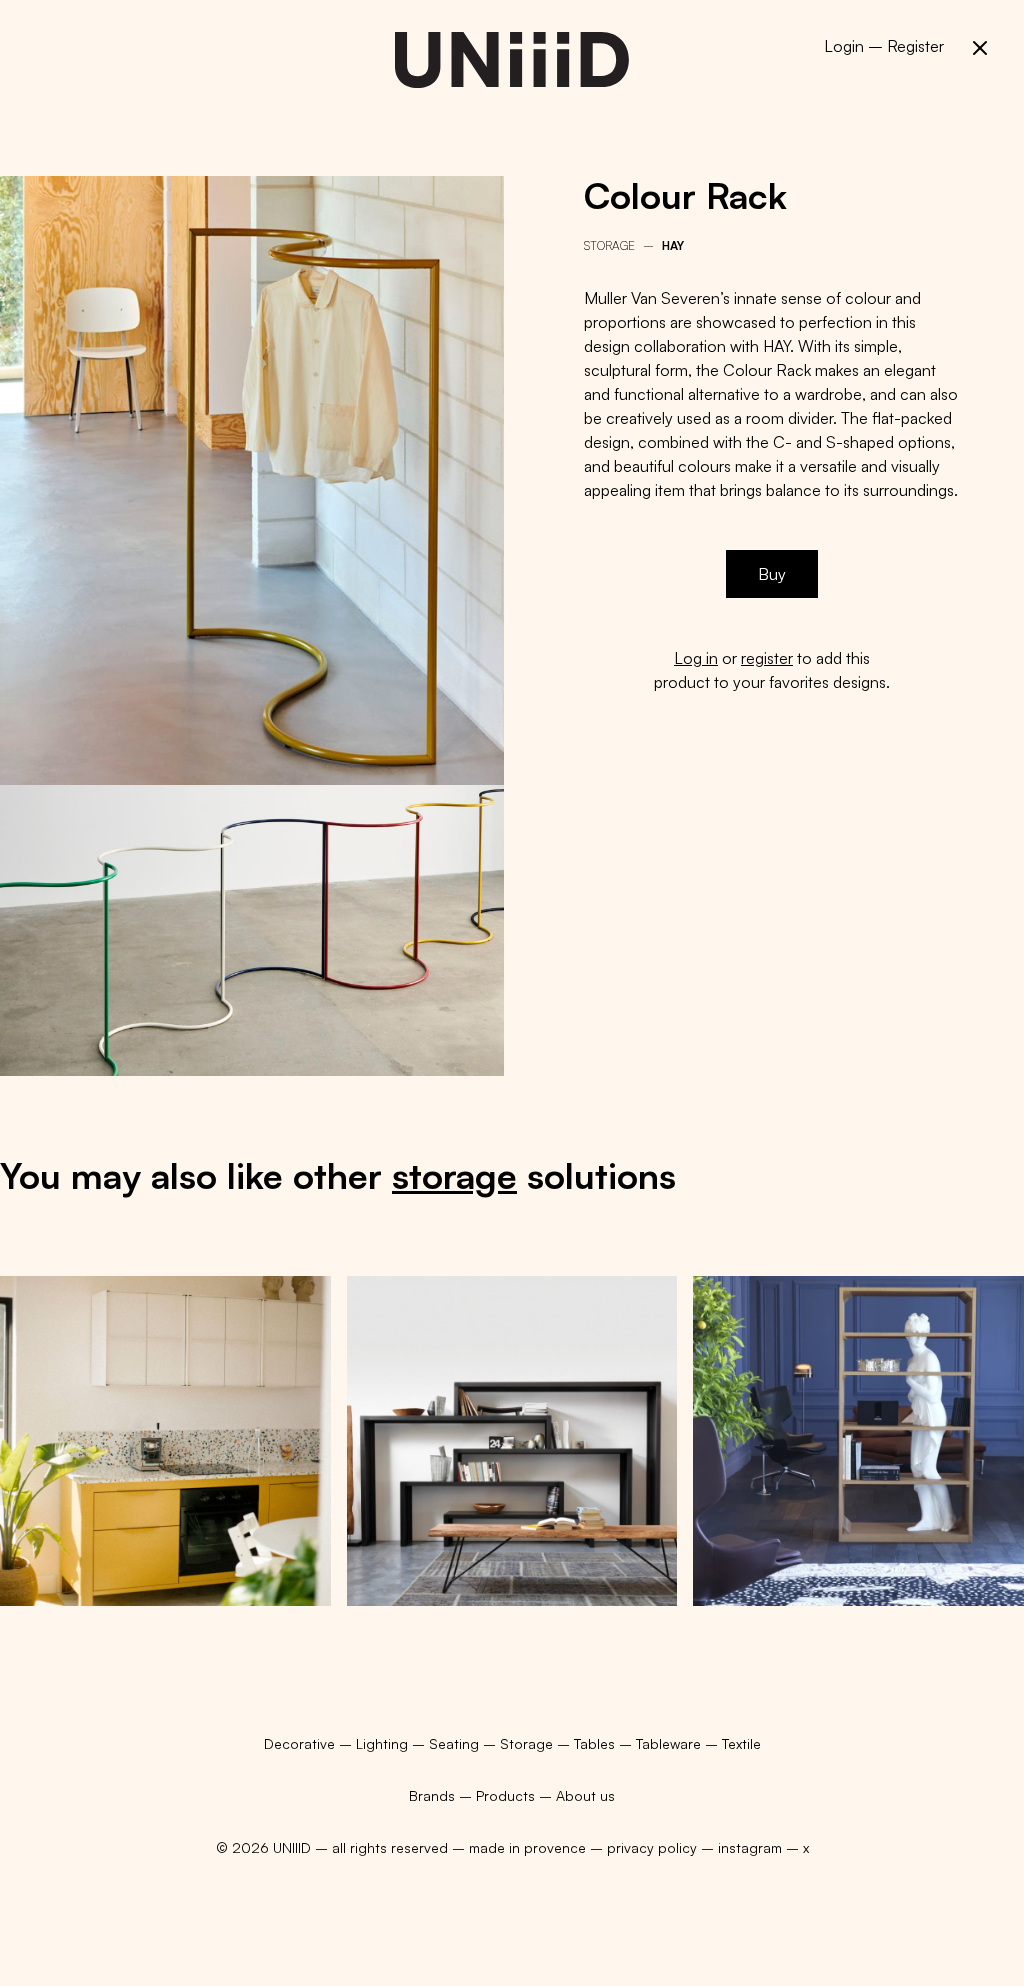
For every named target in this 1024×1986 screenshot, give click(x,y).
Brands (432, 1795)
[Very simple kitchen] (165, 1441)
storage (454, 1175)
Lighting (384, 1743)
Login (844, 46)
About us (585, 1795)
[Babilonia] (512, 1441)
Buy (772, 574)
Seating (456, 1743)
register (767, 658)
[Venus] (858, 1441)
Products (505, 1795)
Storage (609, 245)
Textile (741, 1743)
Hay (673, 245)
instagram (750, 1847)
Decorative (301, 1743)
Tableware (670, 1743)
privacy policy (652, 1847)
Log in (696, 658)
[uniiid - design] (512, 60)
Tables (596, 1743)
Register (915, 46)
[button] (980, 48)
